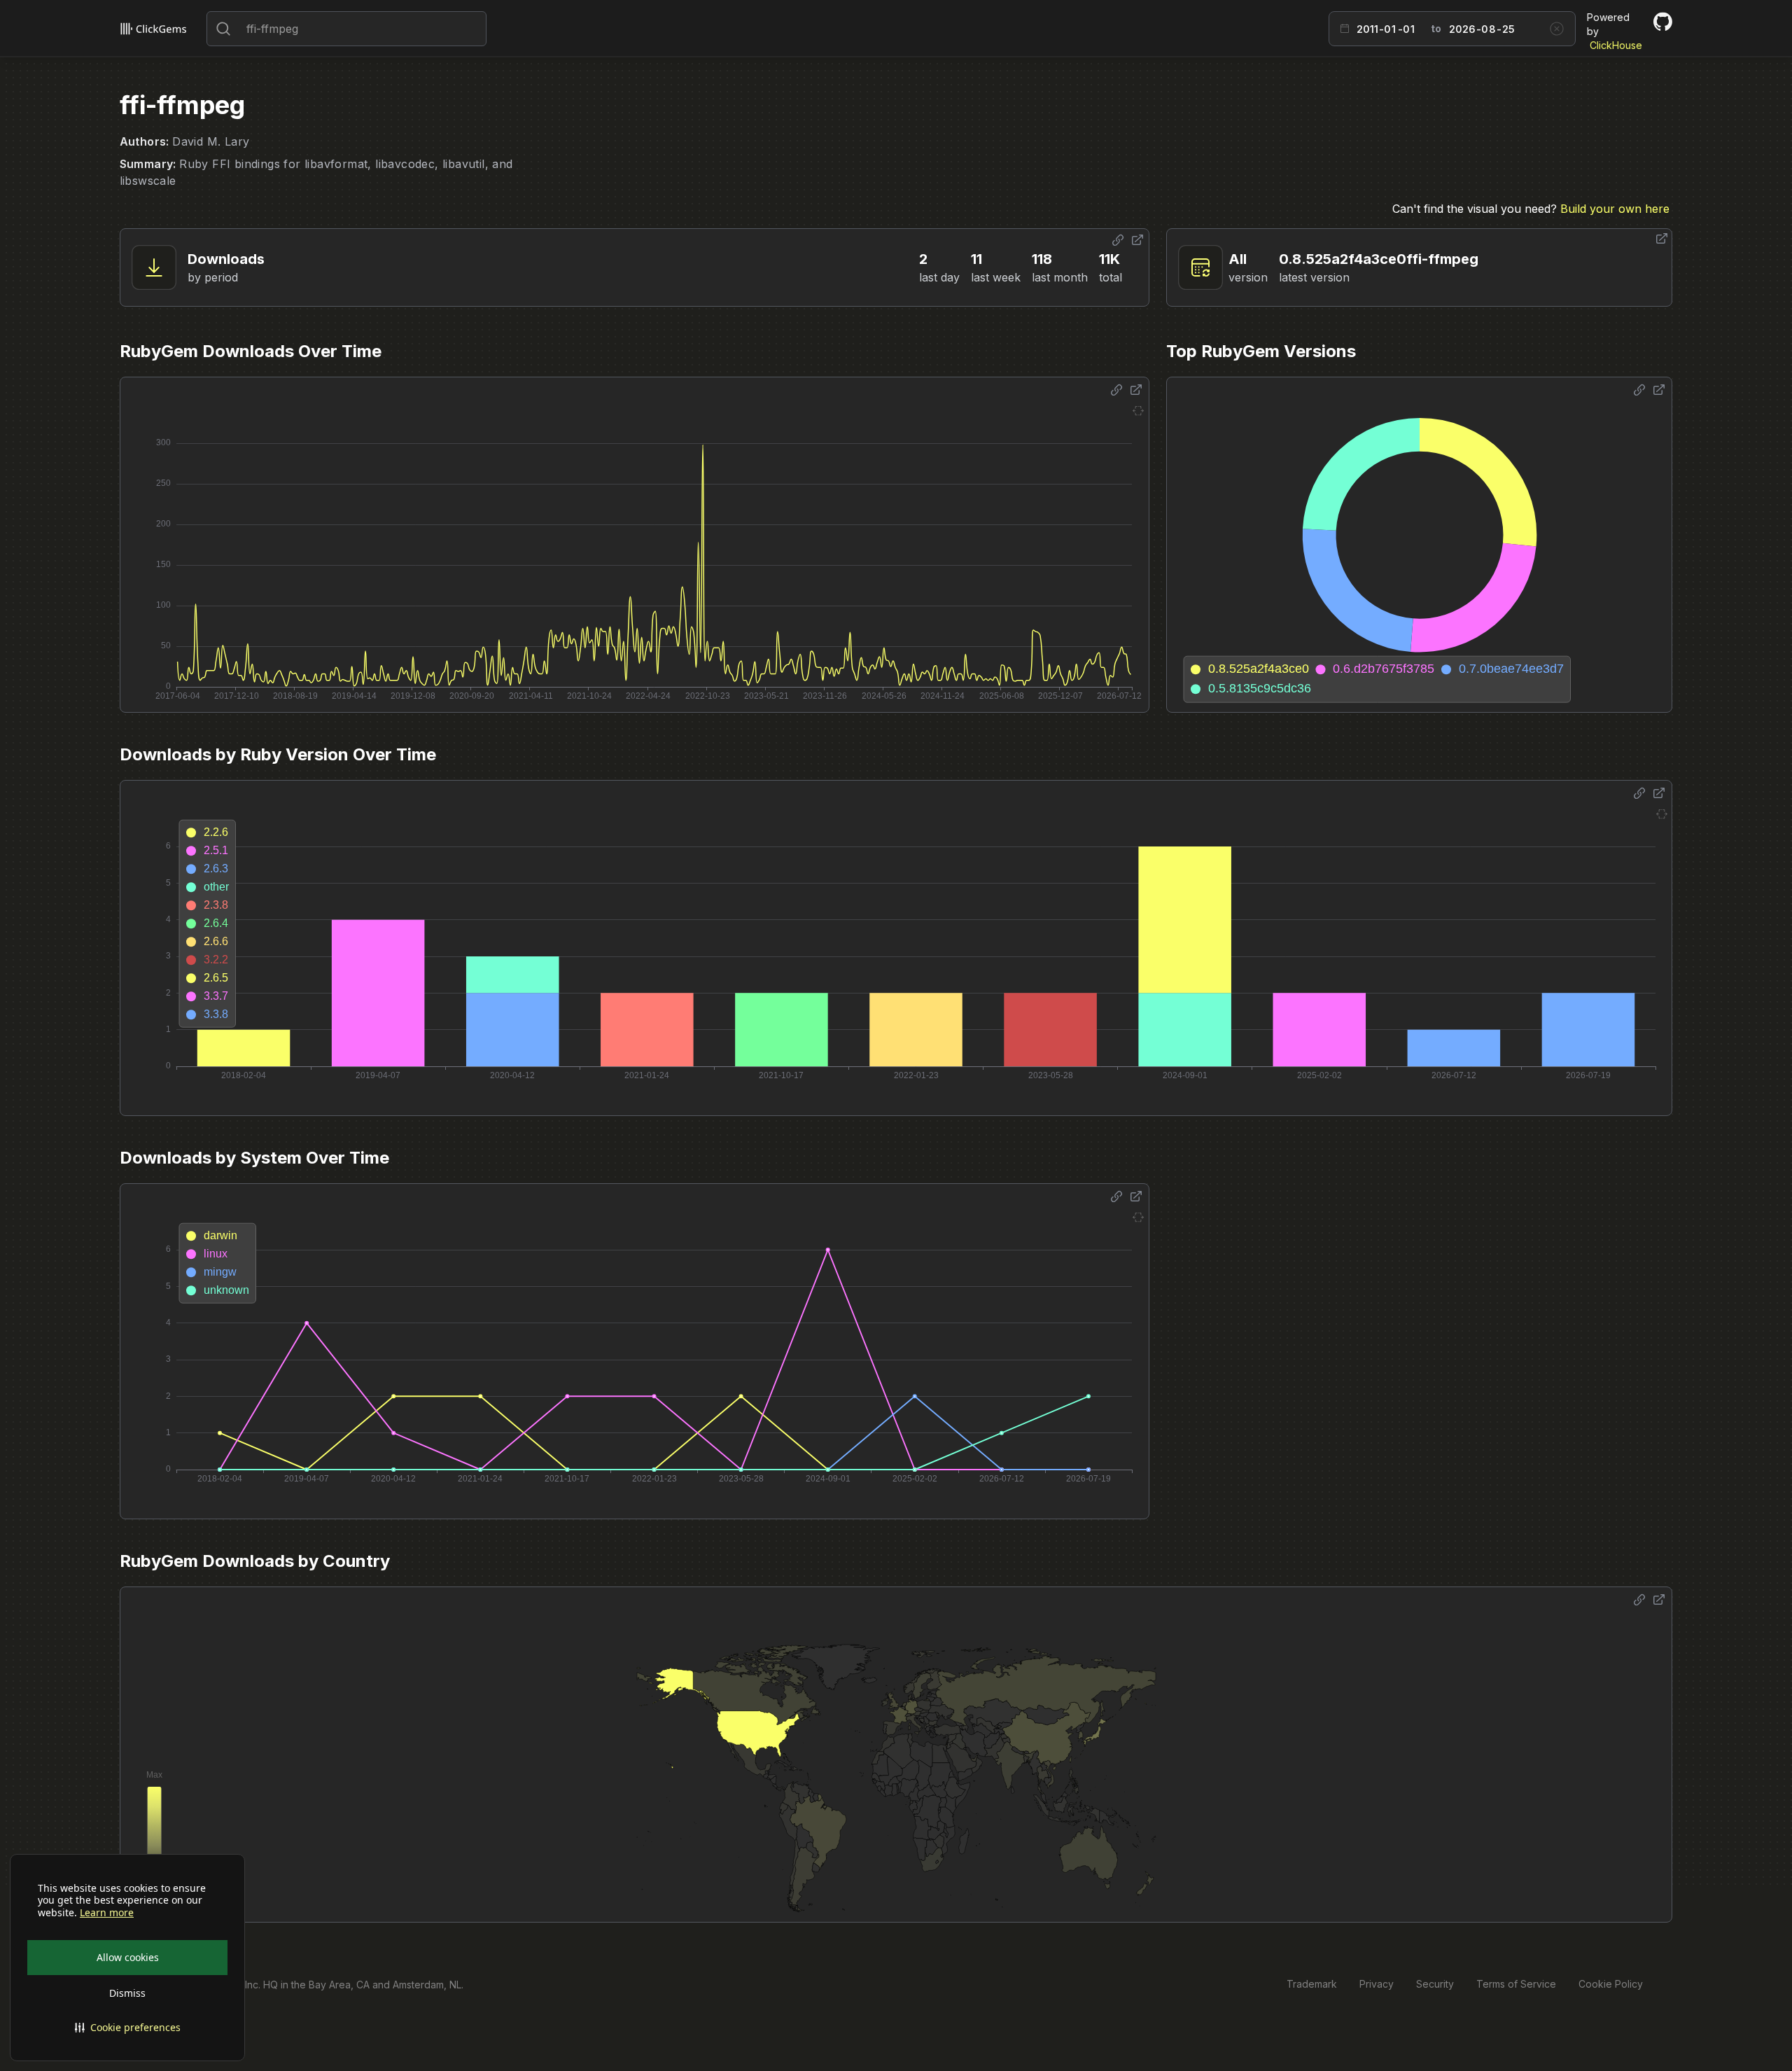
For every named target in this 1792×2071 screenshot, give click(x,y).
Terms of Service (1516, 1984)
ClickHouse (1616, 45)
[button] (127, 2028)
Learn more (107, 1913)
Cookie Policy (1611, 1984)
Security (1435, 1984)
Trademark (1312, 1984)
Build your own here (1615, 209)
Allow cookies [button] (128, 1957)
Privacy (1377, 1984)
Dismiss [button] (127, 1993)
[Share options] (1118, 240)
